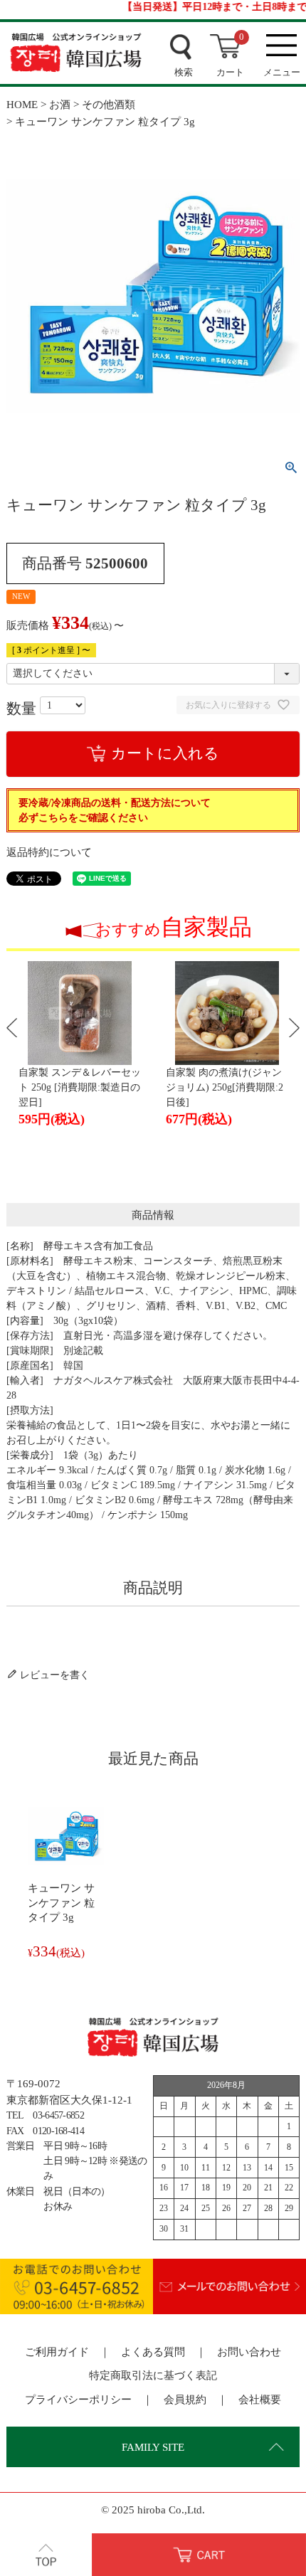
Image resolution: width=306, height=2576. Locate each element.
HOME (22, 104)
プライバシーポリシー (78, 2399)
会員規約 (185, 2399)
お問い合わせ (249, 2352)
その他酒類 (109, 104)
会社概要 (260, 2399)
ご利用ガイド (57, 2352)
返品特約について (49, 852)
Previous (12, 1028)
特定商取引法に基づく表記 (153, 2375)
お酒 (60, 104)
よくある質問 (153, 2352)
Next (294, 1028)
